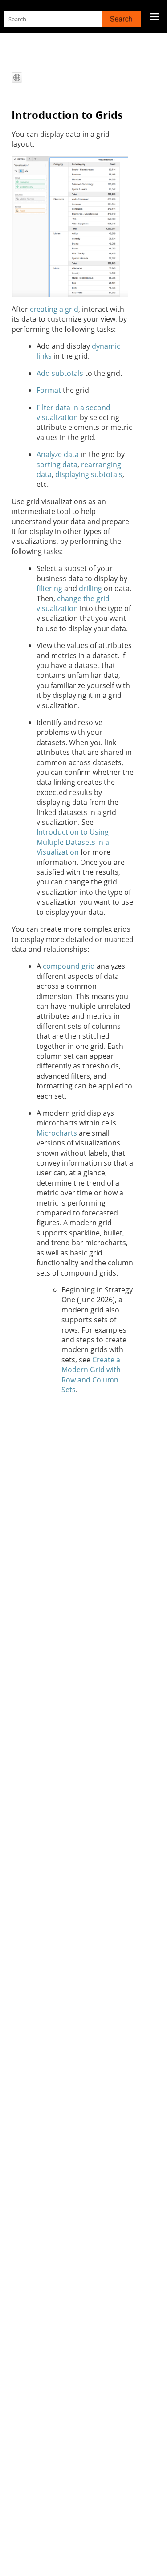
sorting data (57, 465)
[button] (121, 19)
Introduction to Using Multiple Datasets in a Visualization (73, 842)
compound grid (69, 966)
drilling (90, 588)
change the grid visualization (73, 603)
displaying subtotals (89, 474)
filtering (49, 588)
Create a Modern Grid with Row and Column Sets (91, 1375)
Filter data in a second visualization (73, 412)
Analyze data (58, 454)
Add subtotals (60, 373)
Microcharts (57, 1133)
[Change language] (17, 77)
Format (49, 390)
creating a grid (54, 309)
